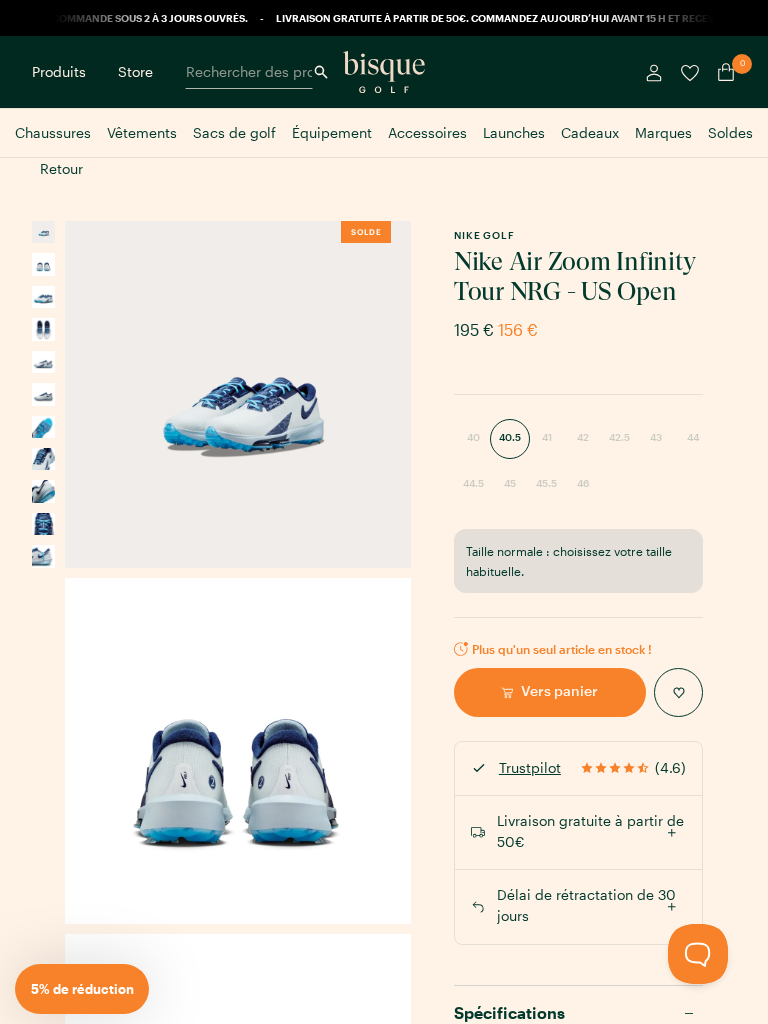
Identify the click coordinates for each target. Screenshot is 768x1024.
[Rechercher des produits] (321, 72)
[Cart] (722, 72)
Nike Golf (484, 235)
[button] (82, 989)
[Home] (384, 72)
